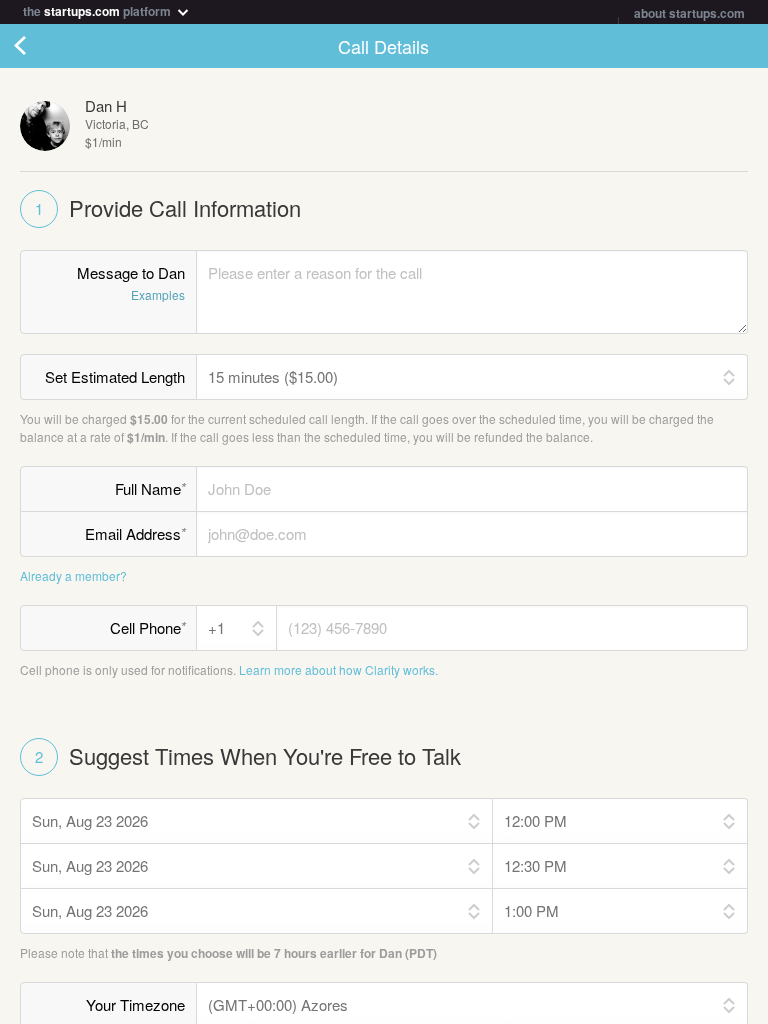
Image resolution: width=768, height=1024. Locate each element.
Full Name (150, 488)
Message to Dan (131, 282)
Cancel (40, 46)
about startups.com (689, 13)
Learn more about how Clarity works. (338, 669)
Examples (158, 294)
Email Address (135, 533)
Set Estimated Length (115, 376)
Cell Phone (148, 627)
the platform (98, 9)
